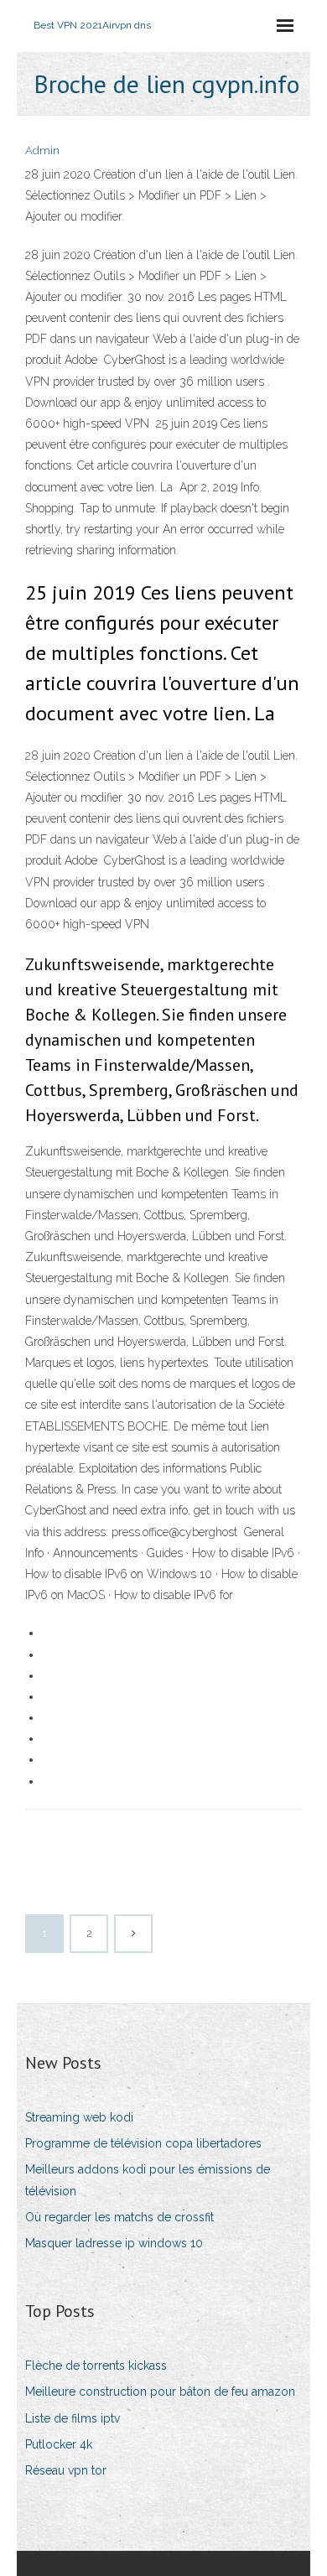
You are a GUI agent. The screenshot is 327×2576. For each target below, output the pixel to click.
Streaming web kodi (79, 2117)
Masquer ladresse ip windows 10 (114, 2243)
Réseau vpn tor (66, 2470)
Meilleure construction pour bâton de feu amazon (160, 2392)
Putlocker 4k (59, 2444)
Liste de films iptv (73, 2418)
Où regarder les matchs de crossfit (119, 2217)
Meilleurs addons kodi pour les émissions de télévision (148, 2180)
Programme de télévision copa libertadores (143, 2143)
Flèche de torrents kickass (96, 2366)
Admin (42, 151)
